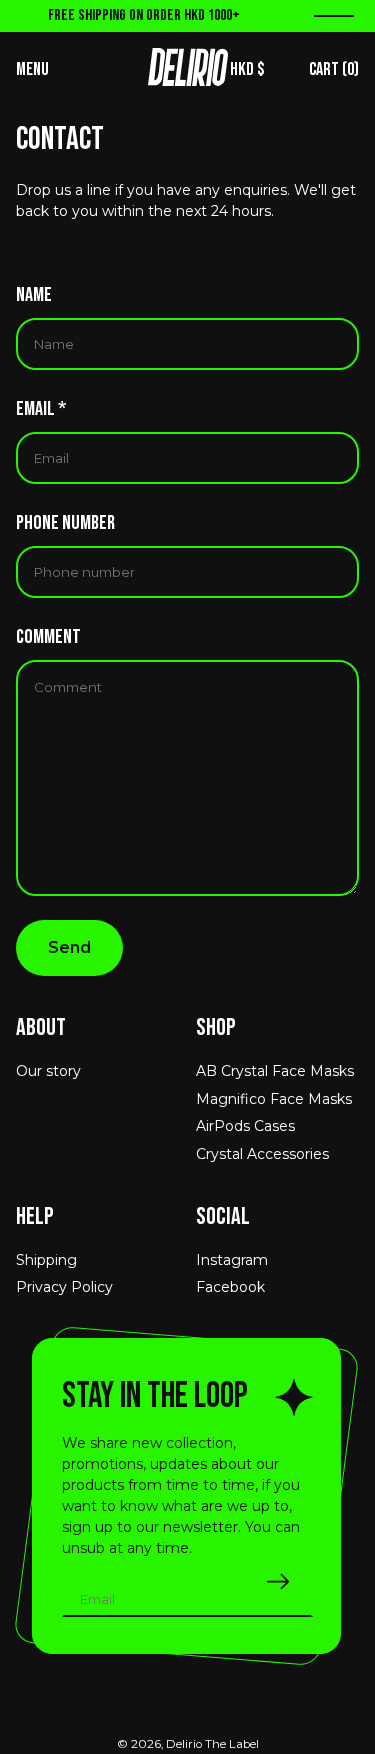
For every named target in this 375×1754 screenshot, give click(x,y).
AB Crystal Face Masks (275, 1071)
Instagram (232, 1260)
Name (34, 295)
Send (69, 947)
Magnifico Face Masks (274, 1099)
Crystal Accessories (262, 1154)
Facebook (230, 1287)
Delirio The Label (212, 1744)
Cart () (334, 70)
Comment (48, 637)
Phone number (65, 523)
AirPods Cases (245, 1126)
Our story (48, 1071)
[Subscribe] (278, 1581)
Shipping (46, 1260)
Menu (32, 69)
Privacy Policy (64, 1287)
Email (41, 409)
